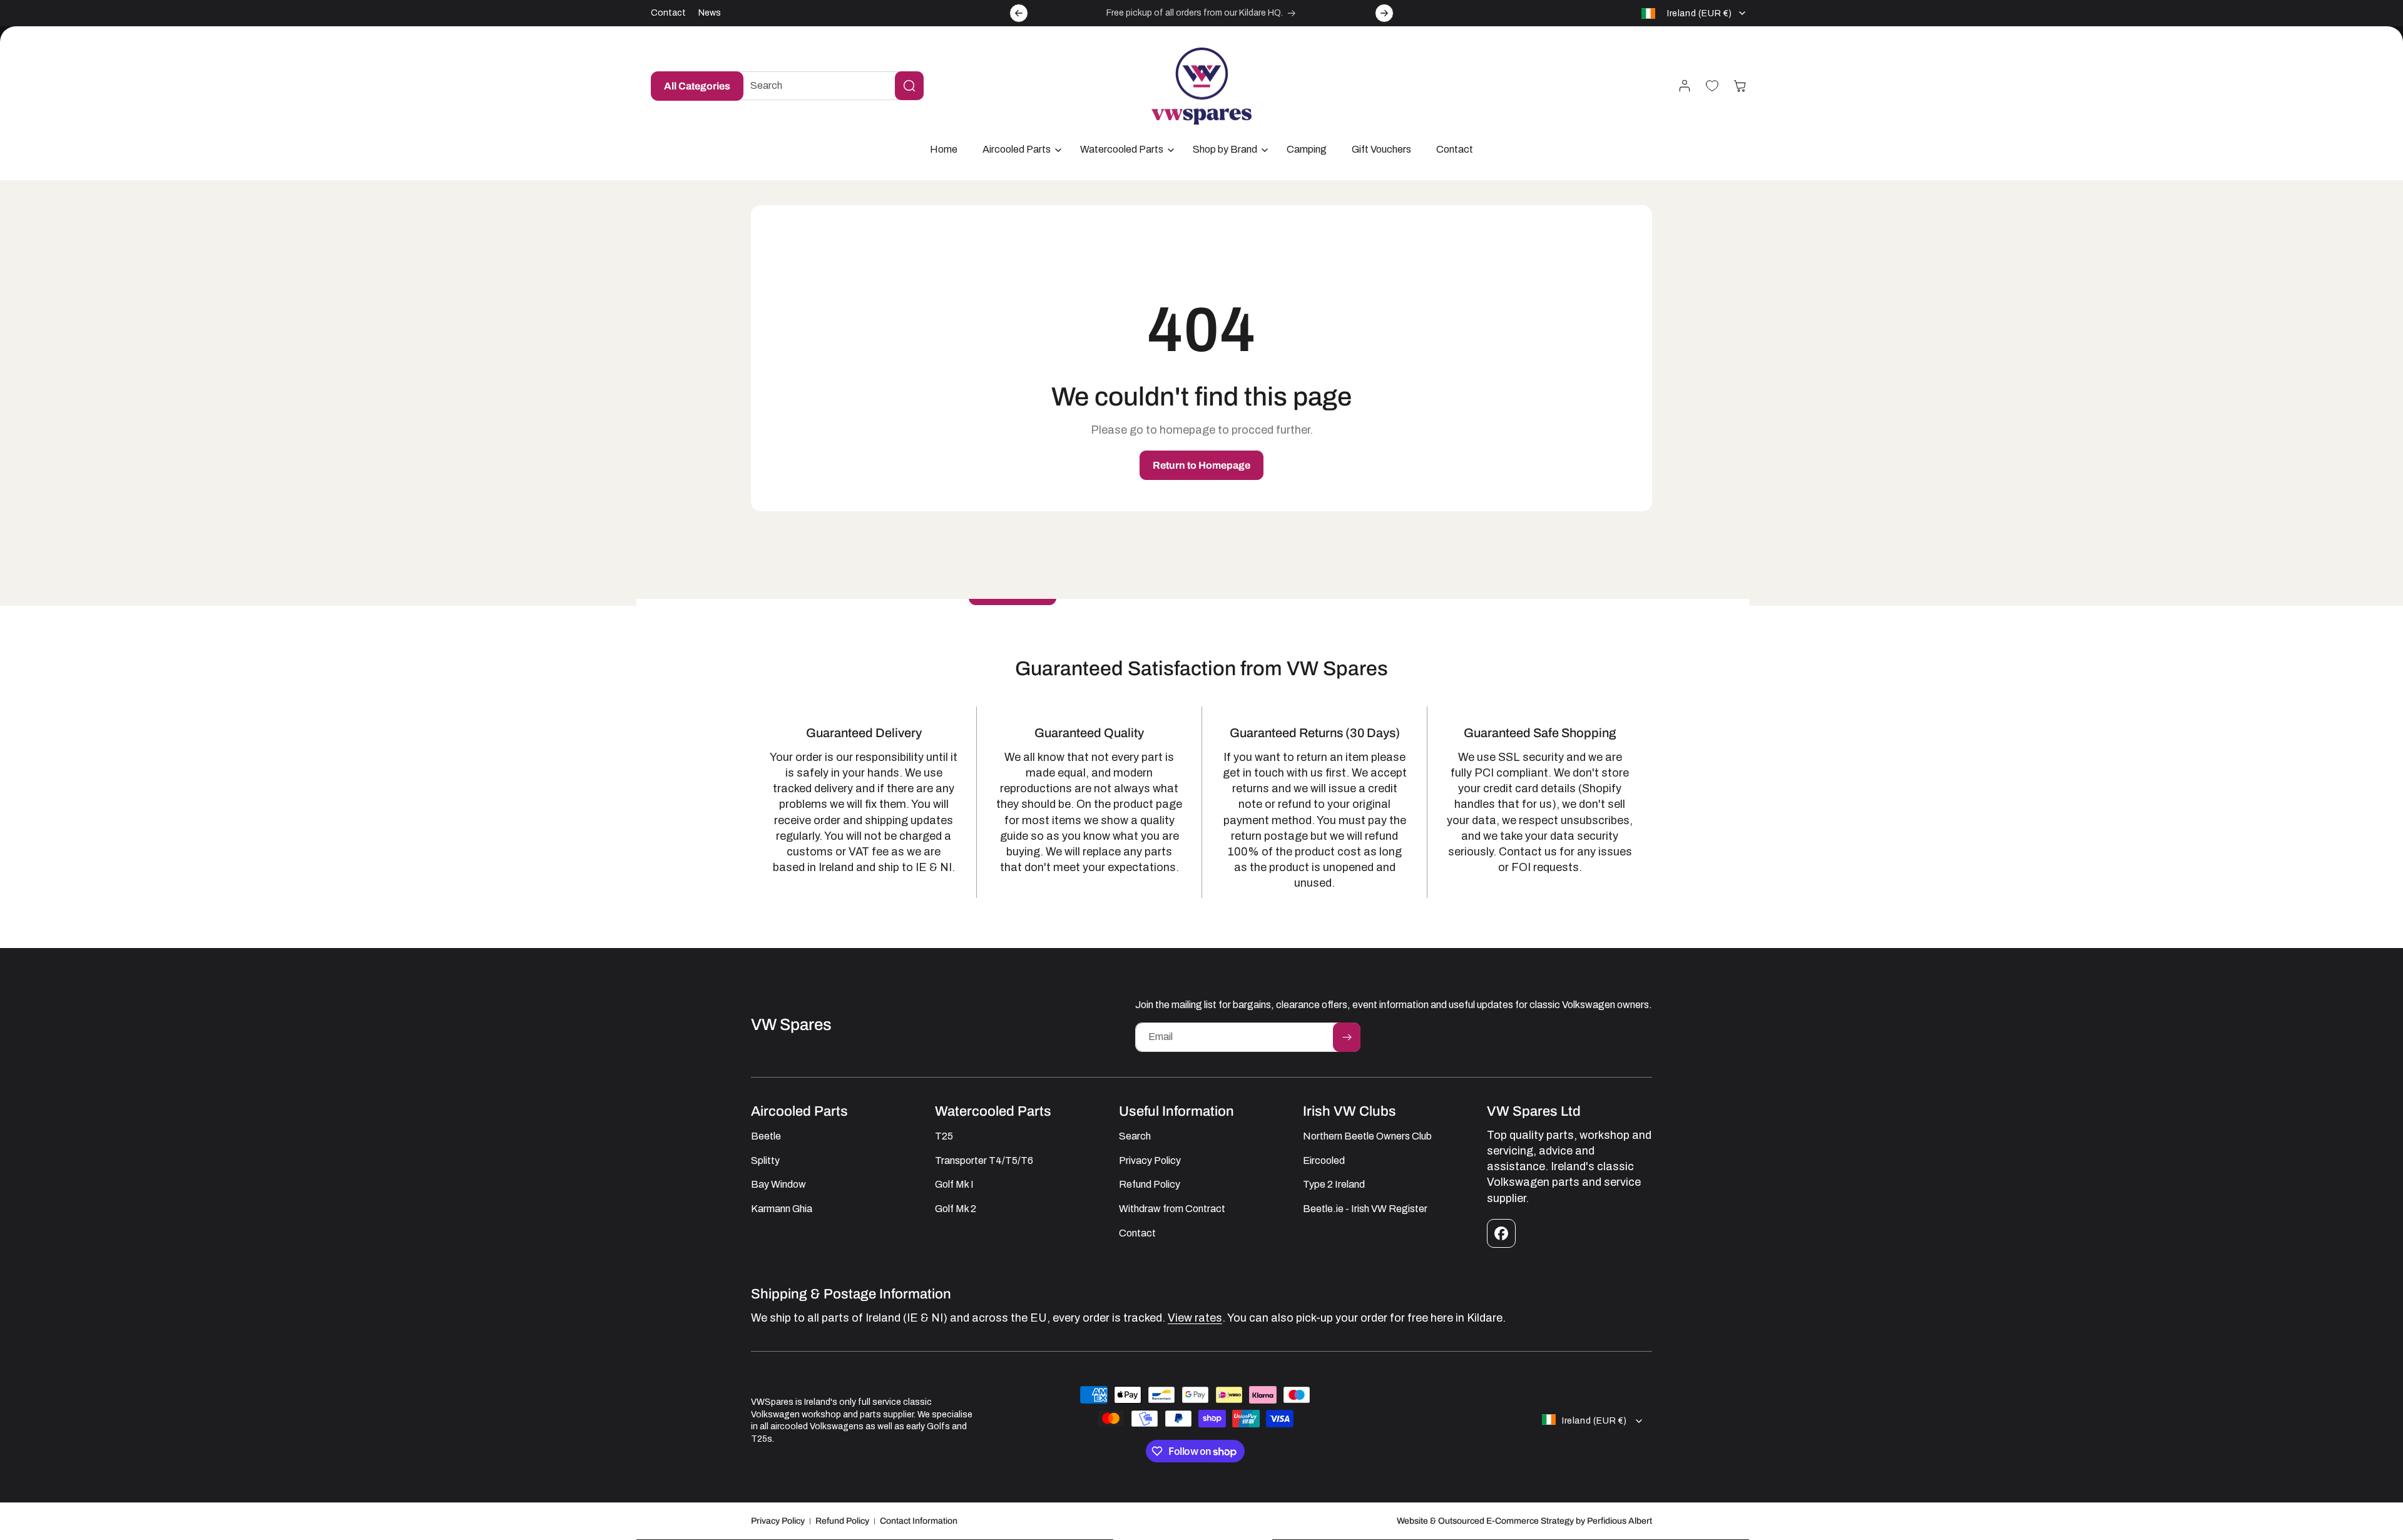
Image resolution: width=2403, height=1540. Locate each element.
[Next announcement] (1384, 13)
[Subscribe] (1347, 1037)
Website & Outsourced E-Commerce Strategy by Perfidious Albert (1524, 1521)
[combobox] (827, 86)
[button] (1019, 150)
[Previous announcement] (1019, 13)
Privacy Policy (778, 1521)
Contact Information (919, 1521)
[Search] (909, 86)
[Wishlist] (1712, 86)
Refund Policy (842, 1521)
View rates (1195, 1318)
